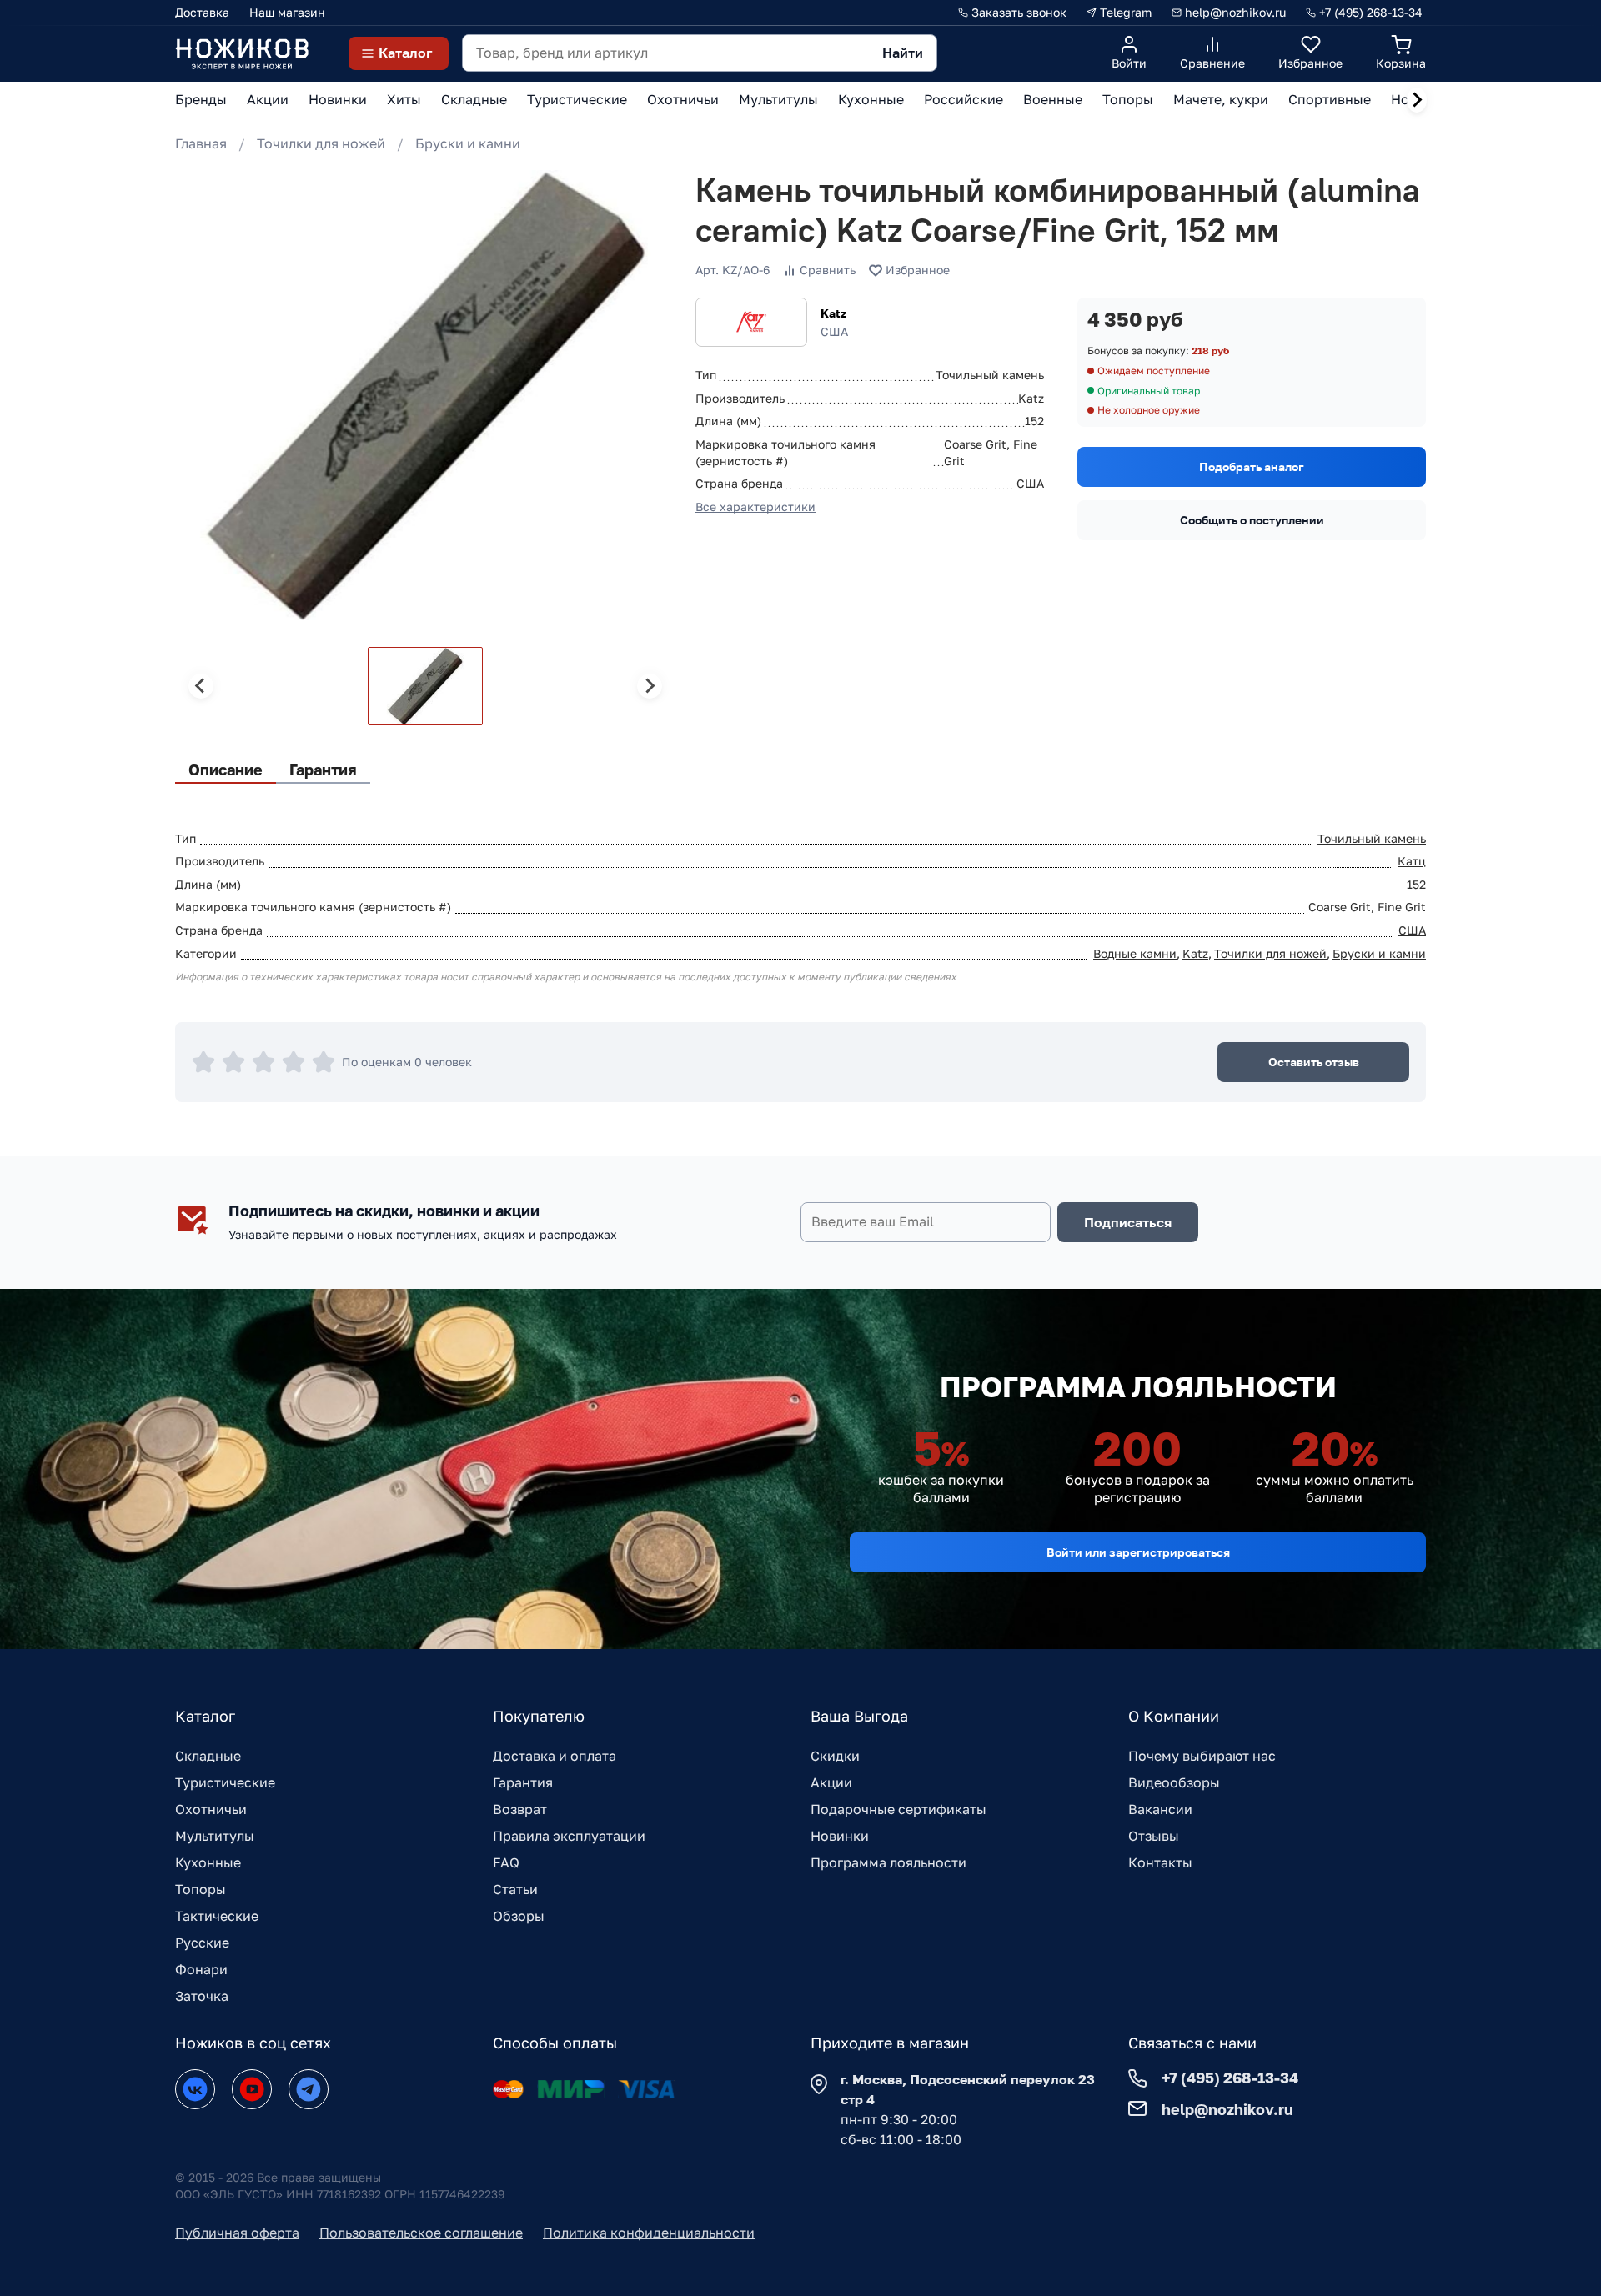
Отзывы (1154, 1836)
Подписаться (1128, 1222)
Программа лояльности (888, 1862)
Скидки (835, 1756)
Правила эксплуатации (569, 1836)
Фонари (201, 1969)
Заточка (202, 1996)
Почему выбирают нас (1202, 1756)
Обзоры (519, 1916)
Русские (202, 1943)
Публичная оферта (237, 2233)
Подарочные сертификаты (898, 1809)
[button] (425, 686)
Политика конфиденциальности (649, 2233)
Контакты (1160, 1862)
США (1412, 930)
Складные (208, 1756)
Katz (833, 313)
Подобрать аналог (1252, 466)
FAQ (506, 1862)
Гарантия (523, 1782)
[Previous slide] (201, 686)
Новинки (840, 1836)
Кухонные (208, 1862)
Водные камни (1135, 953)
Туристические (225, 1782)
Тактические (217, 1916)
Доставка (202, 12)
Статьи (515, 1889)
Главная (201, 143)
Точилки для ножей (321, 143)
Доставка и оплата (555, 1756)
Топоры (201, 1889)
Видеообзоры (1174, 1782)
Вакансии (1160, 1809)
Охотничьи (211, 1809)
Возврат (520, 1809)
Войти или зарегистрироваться (1138, 1552)
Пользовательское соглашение (421, 2233)
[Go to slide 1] (193, 601)
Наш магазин (287, 12)
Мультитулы (215, 1836)
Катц (1412, 861)
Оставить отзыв (1314, 1062)
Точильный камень (1372, 838)
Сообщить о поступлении (1252, 520)
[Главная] (242, 53)
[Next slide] (1417, 100)
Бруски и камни (468, 143)
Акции (831, 1782)
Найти (903, 53)
